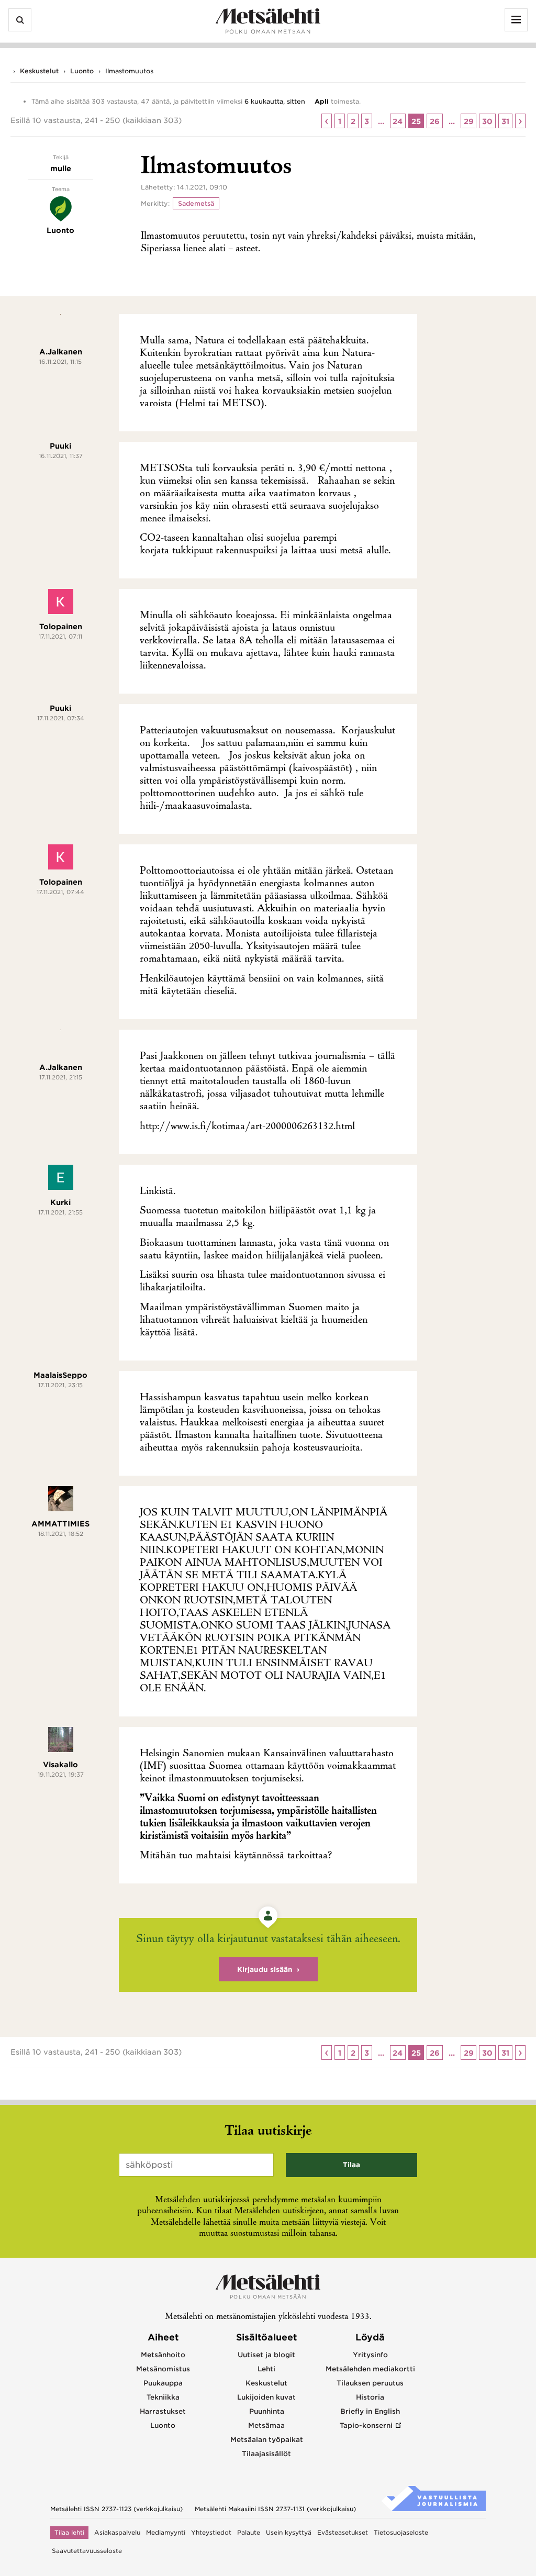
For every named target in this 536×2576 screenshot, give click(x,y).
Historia (370, 2397)
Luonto (82, 71)
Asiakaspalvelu (117, 2533)
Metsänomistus (163, 2369)
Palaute (249, 2533)
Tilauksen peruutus (370, 2383)
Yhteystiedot (211, 2533)
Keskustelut (39, 71)
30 (487, 121)
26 (435, 121)
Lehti (266, 2369)
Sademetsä (196, 203)
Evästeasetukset (343, 2533)
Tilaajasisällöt (266, 2454)
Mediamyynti (166, 2533)
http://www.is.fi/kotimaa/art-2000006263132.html (247, 1127)
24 (398, 121)
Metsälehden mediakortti (370, 2369)
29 (469, 121)
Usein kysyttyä (289, 2533)
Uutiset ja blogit (266, 2355)
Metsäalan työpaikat (267, 2440)
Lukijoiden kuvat (266, 2397)
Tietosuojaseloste (401, 2533)
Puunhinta (267, 2411)
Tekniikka (163, 2397)
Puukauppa (163, 2383)
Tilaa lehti (69, 2533)
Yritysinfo (370, 2355)
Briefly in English (370, 2411)
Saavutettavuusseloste (87, 2551)
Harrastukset (163, 2411)
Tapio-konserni (366, 2426)
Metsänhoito (163, 2355)
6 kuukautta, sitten (275, 101)
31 (505, 121)
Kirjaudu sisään (265, 1970)
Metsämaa (266, 2426)
